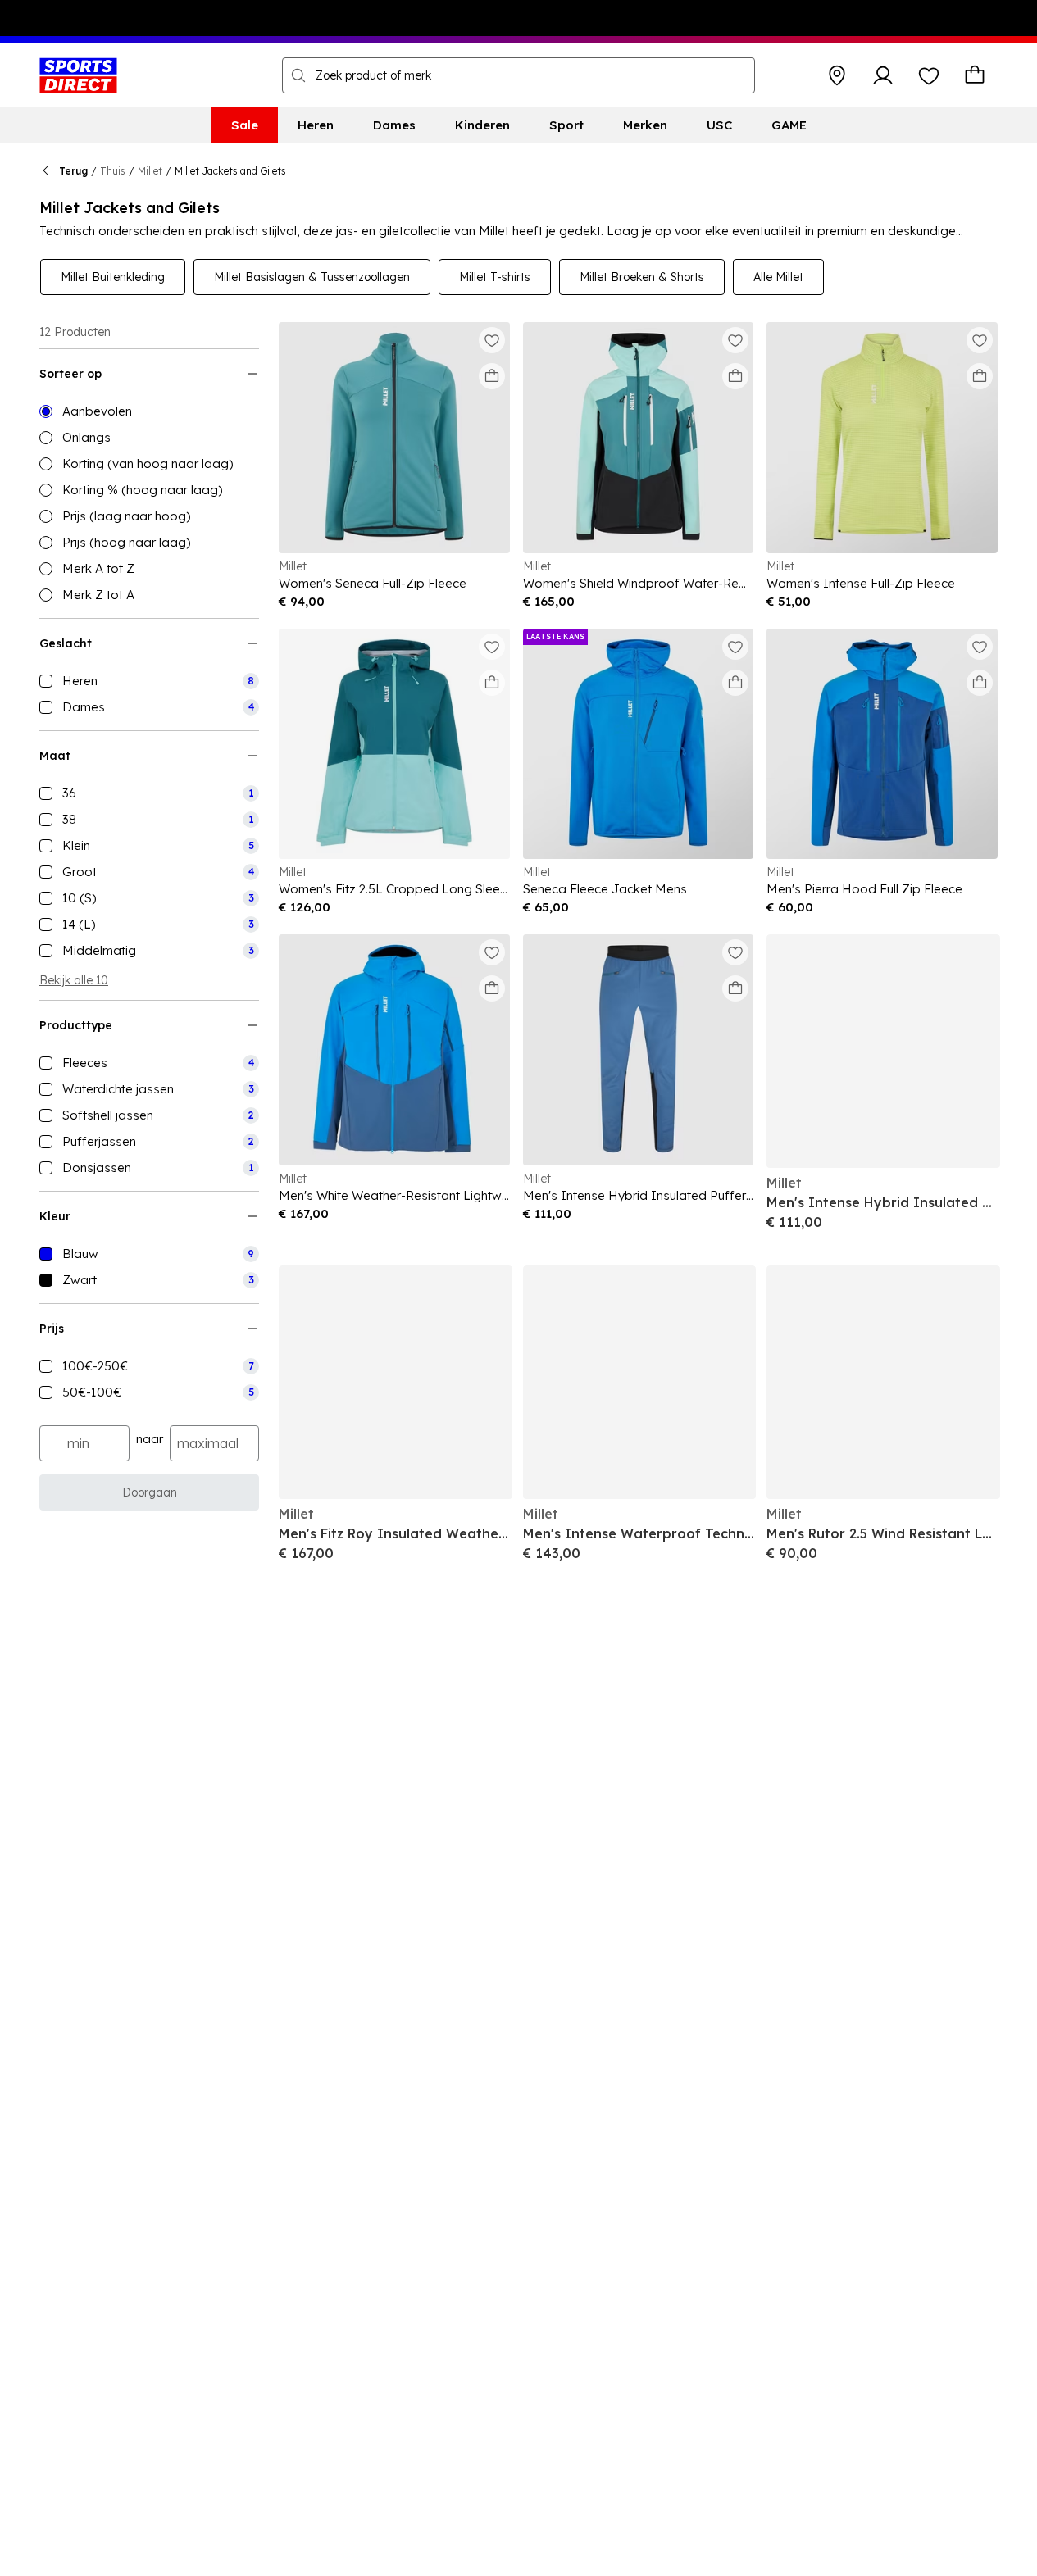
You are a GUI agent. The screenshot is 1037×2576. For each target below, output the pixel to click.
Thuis (113, 171)
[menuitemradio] (149, 411)
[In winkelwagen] (492, 376)
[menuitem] (245, 125)
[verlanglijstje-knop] (929, 75)
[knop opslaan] (837, 75)
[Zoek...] (298, 75)
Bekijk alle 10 (74, 980)
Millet (150, 171)
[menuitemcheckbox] (149, 681)
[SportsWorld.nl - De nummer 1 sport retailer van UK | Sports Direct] (78, 75)
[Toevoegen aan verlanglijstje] (492, 340)
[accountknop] (883, 75)
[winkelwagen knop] (975, 75)
